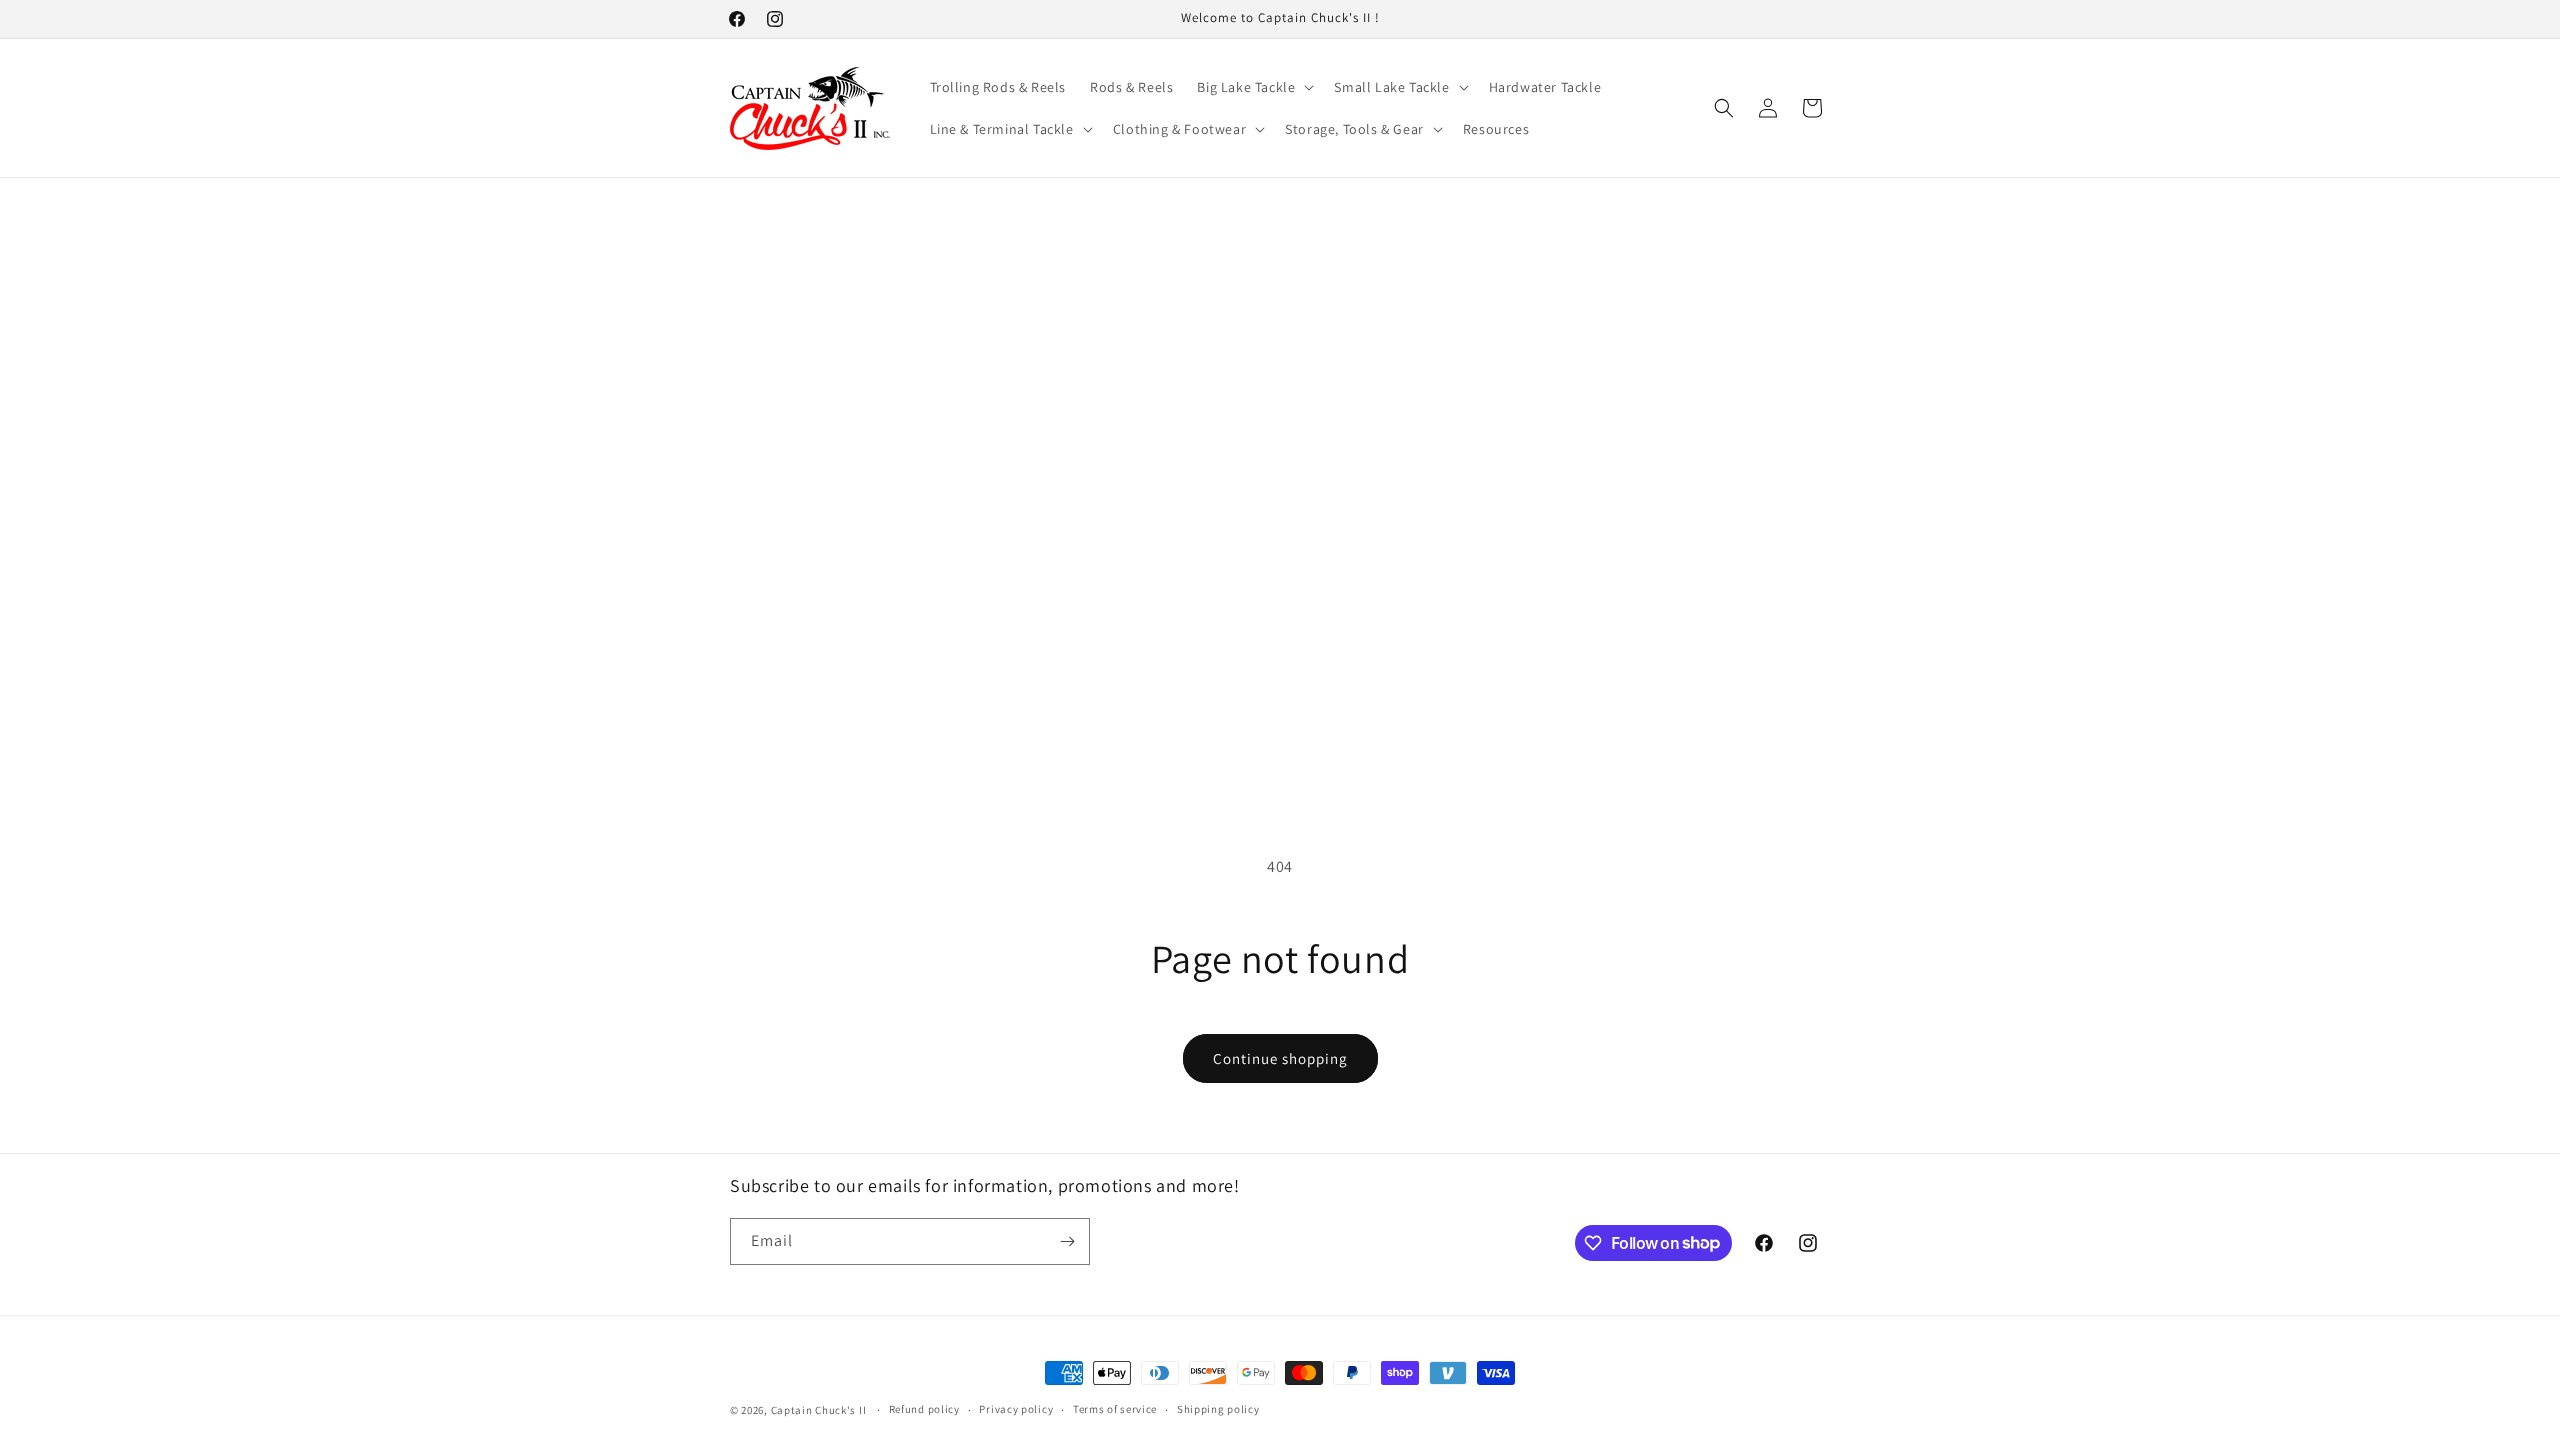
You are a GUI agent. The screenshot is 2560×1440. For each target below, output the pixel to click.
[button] (1253, 87)
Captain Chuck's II (819, 1410)
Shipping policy (1218, 1409)
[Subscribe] (1067, 1241)
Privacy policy (1016, 1409)
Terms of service (1115, 1409)
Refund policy (924, 1409)
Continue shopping (1280, 1058)
